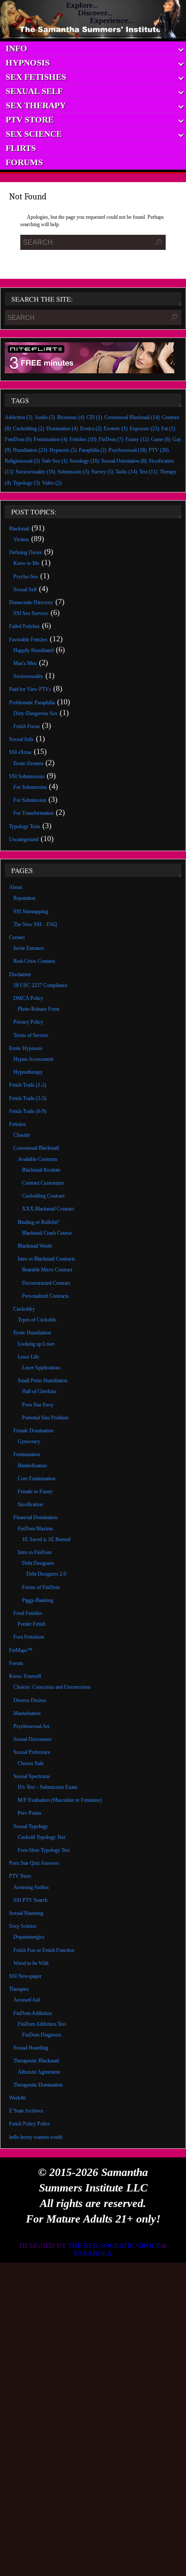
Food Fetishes (28, 1613)
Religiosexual (22, 461)
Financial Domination (35, 1517)
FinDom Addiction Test (42, 2024)
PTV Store (20, 1876)
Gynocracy (29, 1441)
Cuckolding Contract (43, 1196)
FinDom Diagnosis (42, 2035)
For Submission (30, 800)
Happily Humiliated (34, 650)
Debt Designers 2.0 (46, 1574)
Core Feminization (37, 1479)
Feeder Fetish (32, 1624)
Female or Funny (35, 1491)
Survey (102, 472)
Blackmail (19, 529)
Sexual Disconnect (32, 1739)
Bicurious (71, 417)
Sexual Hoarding (31, 2048)
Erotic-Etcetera (28, 763)
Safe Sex (55, 461)
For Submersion (30, 787)
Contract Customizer (43, 1183)
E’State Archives (26, 2111)
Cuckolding (29, 429)
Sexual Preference (32, 1752)
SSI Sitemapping (31, 911)
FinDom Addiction (33, 2013)
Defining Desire (26, 552)
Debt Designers (38, 1563)
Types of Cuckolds (37, 1320)
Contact (17, 937)
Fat (168, 429)
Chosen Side (31, 1763)
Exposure (144, 429)
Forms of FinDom (41, 1587)
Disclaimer (20, 974)
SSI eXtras (20, 752)
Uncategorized (24, 839)
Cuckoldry (24, 1309)
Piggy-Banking (38, 1600)
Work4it (17, 2098)
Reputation (24, 898)
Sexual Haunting (26, 1913)
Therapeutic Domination (38, 2085)
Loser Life (28, 1357)
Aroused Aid (27, 2000)
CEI (94, 417)
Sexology (84, 461)
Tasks (126, 472)
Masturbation (27, 1713)
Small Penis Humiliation (43, 1381)
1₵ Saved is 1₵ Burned (46, 1539)
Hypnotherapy (28, 1072)
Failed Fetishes (24, 626)
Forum (16, 1663)
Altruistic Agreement (39, 2072)
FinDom (111, 439)
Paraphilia (93, 450)
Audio (45, 417)
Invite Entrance (29, 948)
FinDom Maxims (35, 1529)
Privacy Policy (28, 1022)
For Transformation (34, 813)
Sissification (30, 1504)
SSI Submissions (27, 776)
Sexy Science (23, 1926)
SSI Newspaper (25, 1976)
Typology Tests (25, 826)
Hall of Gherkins (39, 1391)
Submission (73, 472)
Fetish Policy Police (29, 2124)
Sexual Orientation (124, 461)
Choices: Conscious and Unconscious (52, 1687)
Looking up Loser (36, 1344)
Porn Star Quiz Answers (34, 1863)
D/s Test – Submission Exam (47, 1787)
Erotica (91, 429)
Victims (21, 539)
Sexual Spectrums (32, 1776)
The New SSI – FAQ (35, 924)
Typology (26, 483)
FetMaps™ (21, 1650)
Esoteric (116, 429)
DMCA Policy (28, 998)
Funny (137, 439)
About (16, 887)
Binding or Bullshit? (38, 1222)
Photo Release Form (38, 1009)
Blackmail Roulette (41, 1170)
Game (161, 439)
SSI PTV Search (30, 1900)
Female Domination (34, 1431)
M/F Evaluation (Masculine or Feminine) (60, 1800)
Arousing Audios (31, 1887)
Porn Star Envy (38, 1405)
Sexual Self (25, 590)
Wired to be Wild (31, 1963)
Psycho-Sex (26, 577)
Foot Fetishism (29, 1637)
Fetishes (83, 439)
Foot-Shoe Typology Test (44, 1850)
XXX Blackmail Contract (48, 1209)
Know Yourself (25, 1676)
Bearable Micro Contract (47, 1270)
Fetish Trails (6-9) (28, 1111)
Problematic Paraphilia (32, 703)
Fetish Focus (27, 726)
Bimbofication (32, 1466)
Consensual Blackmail (132, 417)
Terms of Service (31, 1035)
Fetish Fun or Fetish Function (44, 1950)
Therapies (19, 1989)
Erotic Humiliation (32, 1333)
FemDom (18, 439)
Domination (62, 429)
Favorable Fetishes (28, 640)
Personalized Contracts (45, 1296)
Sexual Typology (31, 1826)
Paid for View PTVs (30, 689)
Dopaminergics (29, 1937)
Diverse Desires (30, 1700)
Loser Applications (41, 1368)
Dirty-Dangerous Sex (35, 713)
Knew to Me (26, 563)
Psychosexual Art (31, 1726)
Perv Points (30, 1813)
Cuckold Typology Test (42, 1837)
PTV (159, 450)
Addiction (19, 417)
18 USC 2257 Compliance (40, 985)
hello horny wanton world (36, 2137)
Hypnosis (63, 450)
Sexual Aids (21, 739)
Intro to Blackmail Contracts (46, 1259)
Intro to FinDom (35, 1552)
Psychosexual (128, 450)
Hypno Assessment (33, 1059)
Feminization (51, 439)
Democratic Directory (31, 602)
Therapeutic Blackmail (36, 2061)
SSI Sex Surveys (31, 613)
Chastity (22, 1135)
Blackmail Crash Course (47, 1233)
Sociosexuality (35, 472)
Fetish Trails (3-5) (28, 1098)
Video (52, 483)
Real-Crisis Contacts (34, 961)
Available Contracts (38, 1159)
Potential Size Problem (45, 1418)
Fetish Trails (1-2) (28, 1085)
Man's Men (25, 663)
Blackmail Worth (35, 1246)
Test (148, 472)
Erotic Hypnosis (26, 1048)
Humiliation (30, 450)
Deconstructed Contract (46, 1283)
